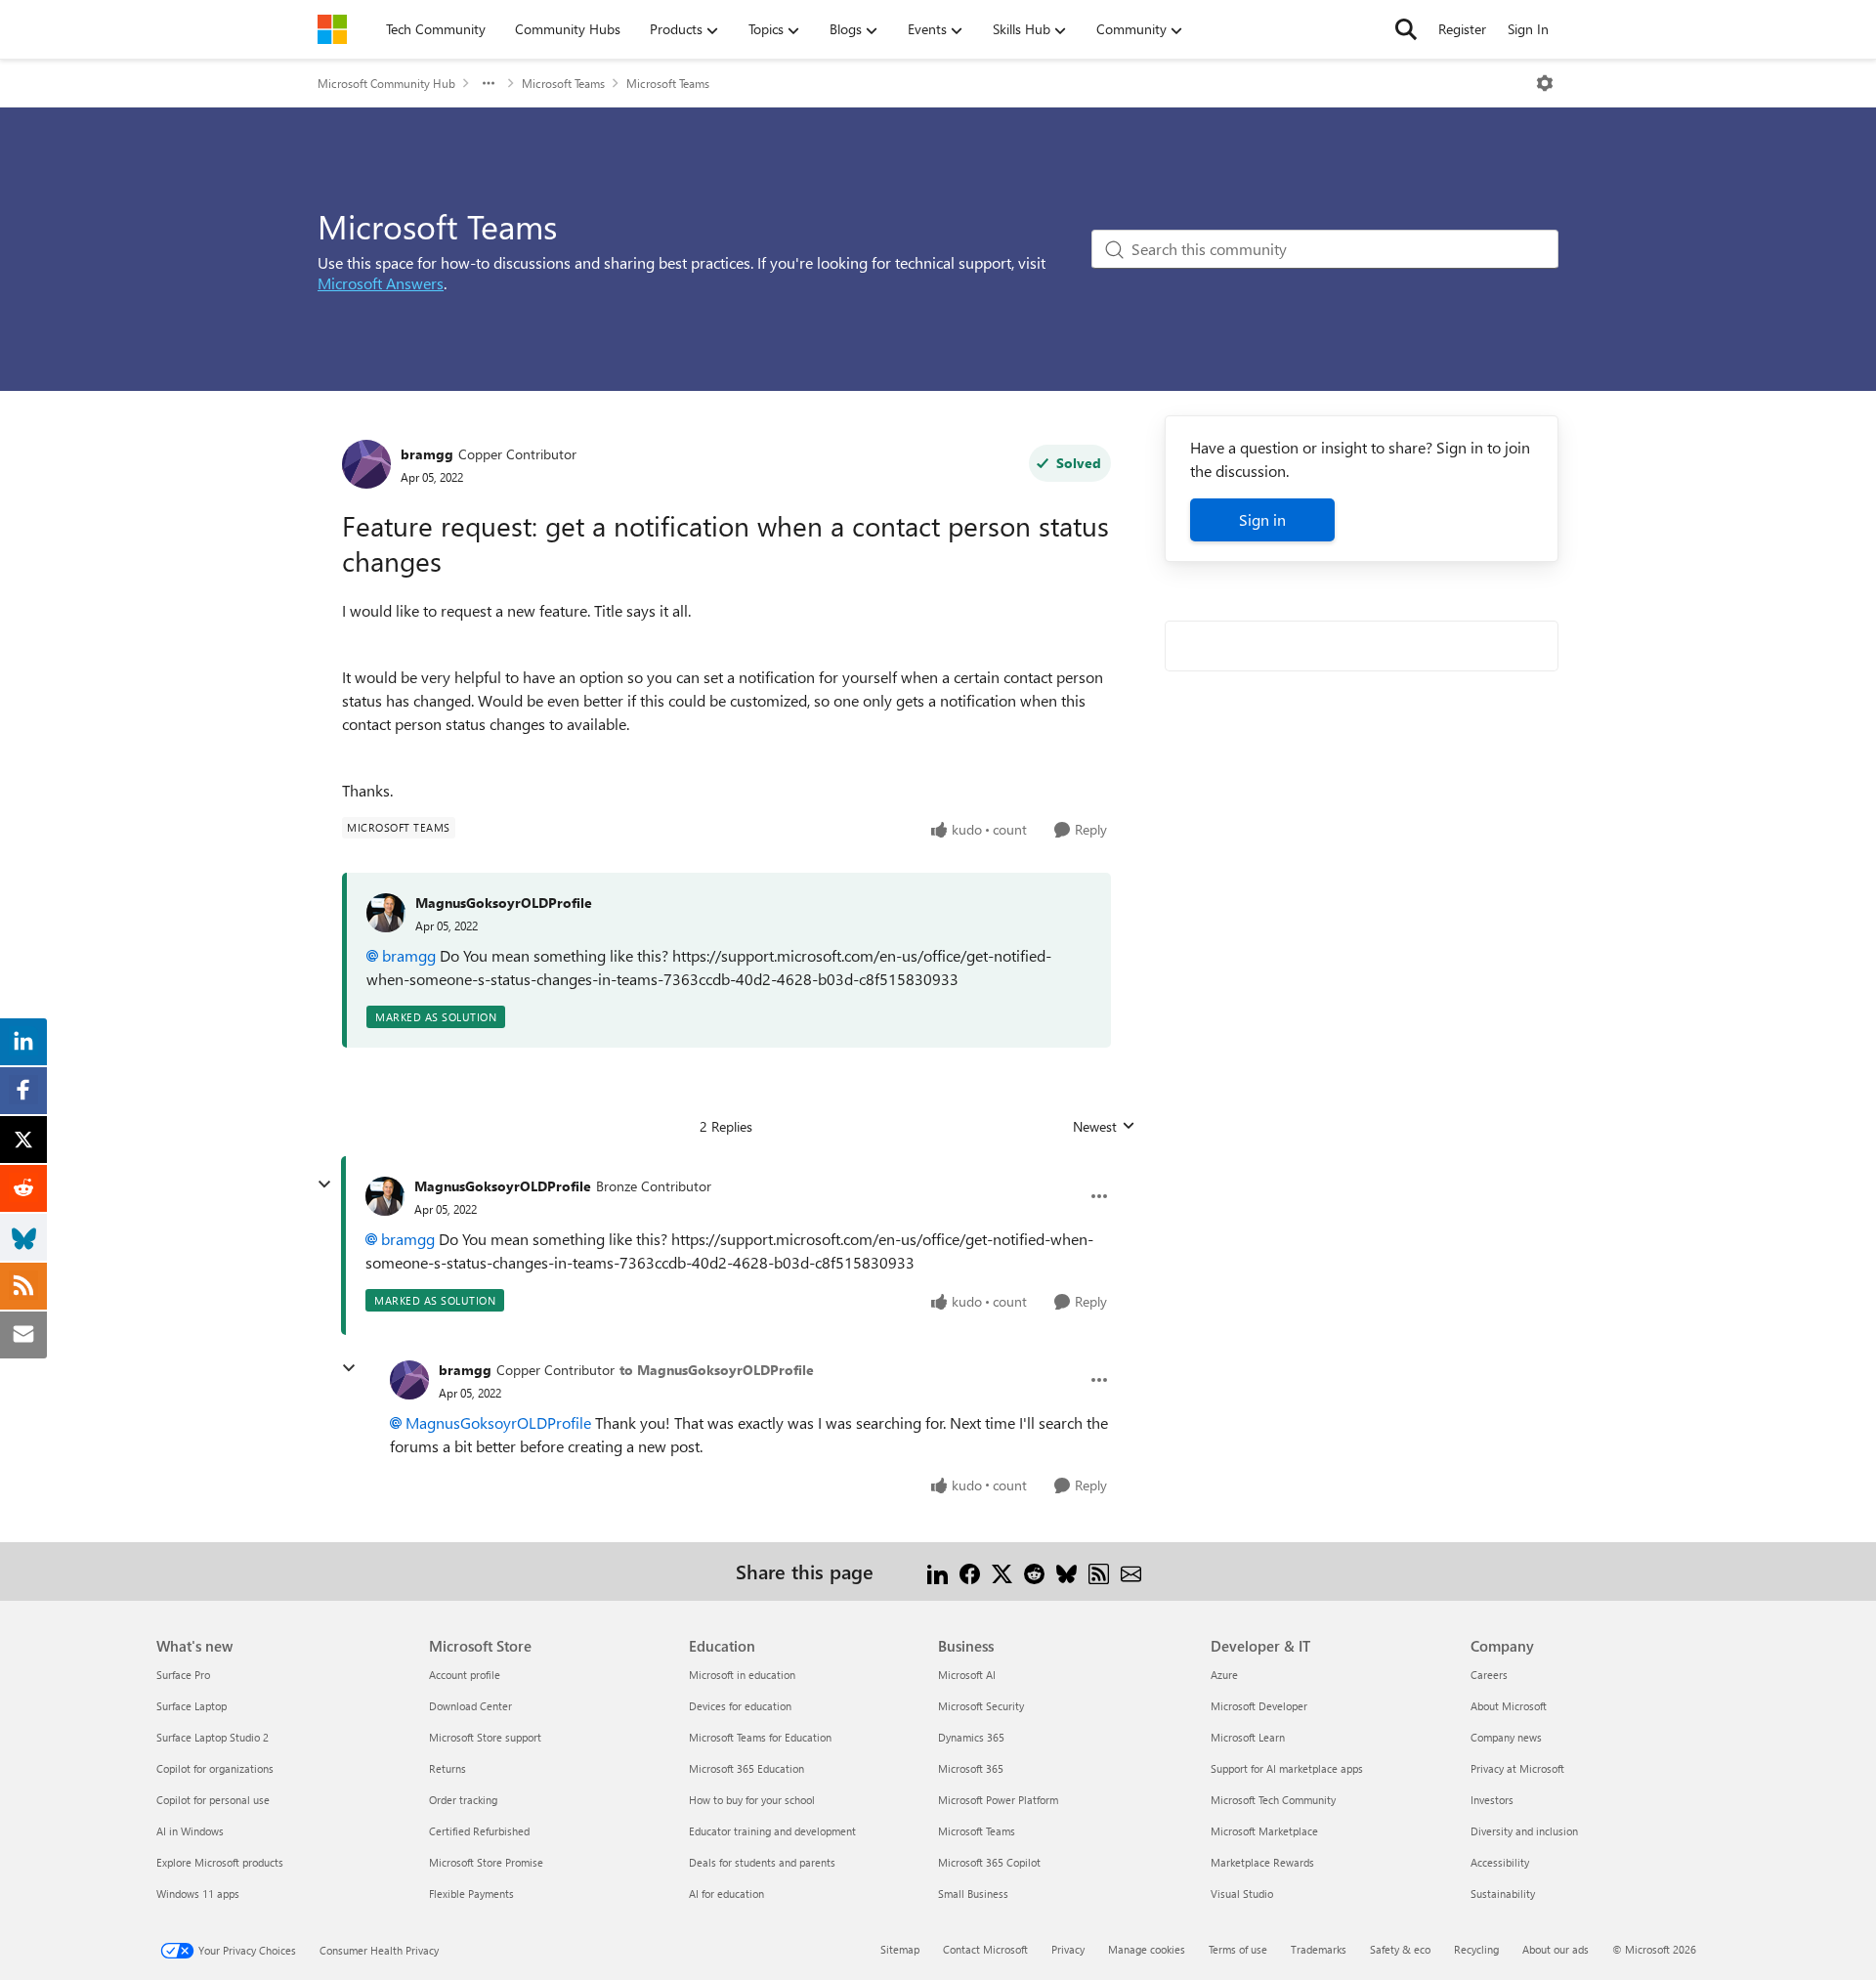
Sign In (1528, 29)
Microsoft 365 (971, 1768)
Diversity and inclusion (1524, 1831)
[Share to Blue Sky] (1066, 1571)
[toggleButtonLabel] (1545, 83)
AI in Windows (190, 1831)
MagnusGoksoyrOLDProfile (504, 903)
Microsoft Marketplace (1264, 1831)
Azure (1224, 1675)
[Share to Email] (1131, 1571)
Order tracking (463, 1800)
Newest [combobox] (1104, 1127)
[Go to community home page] (332, 29)
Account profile (465, 1675)
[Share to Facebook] (970, 1571)
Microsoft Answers (381, 283)
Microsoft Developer (1259, 1706)
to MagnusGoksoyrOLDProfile (717, 1370)
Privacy (1068, 1949)
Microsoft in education (742, 1675)
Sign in (1262, 519)
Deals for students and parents (762, 1862)
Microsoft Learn (1248, 1737)
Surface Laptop (192, 1706)
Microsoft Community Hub (386, 83)
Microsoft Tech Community (1273, 1800)
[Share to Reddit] (1034, 1571)
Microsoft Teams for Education (760, 1737)
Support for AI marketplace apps (1287, 1768)
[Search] (1406, 29)
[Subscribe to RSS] (1099, 1571)
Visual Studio (1242, 1894)
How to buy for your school (752, 1800)
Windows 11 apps (198, 1894)
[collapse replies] (324, 1184)
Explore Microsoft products (220, 1862)
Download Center (470, 1706)
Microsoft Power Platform (998, 1800)
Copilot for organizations (215, 1768)
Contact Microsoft (985, 1949)
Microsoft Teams (563, 83)
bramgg (427, 454)
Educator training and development (772, 1831)
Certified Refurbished (479, 1831)
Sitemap (900, 1949)
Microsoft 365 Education (746, 1768)
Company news (1506, 1737)
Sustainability (1503, 1894)
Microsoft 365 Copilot (989, 1862)
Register (1462, 29)
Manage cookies (1147, 1949)
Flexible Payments (471, 1894)
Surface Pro (183, 1675)
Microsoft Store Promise (486, 1862)
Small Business (973, 1894)
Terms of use (1238, 1949)
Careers (1489, 1675)
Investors (1492, 1800)
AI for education (726, 1894)
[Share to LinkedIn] (938, 1571)
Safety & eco (1400, 1949)
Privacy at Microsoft (1517, 1768)
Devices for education (740, 1706)
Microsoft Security (981, 1706)
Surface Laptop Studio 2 (213, 1737)
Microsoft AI (967, 1675)
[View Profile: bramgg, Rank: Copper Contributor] (366, 464)
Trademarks (1319, 1949)
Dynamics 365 (971, 1737)
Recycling (1476, 1949)
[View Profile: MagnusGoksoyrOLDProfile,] (386, 913)
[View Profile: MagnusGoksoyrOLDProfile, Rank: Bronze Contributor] (385, 1196)
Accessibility (1500, 1862)
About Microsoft (1509, 1706)
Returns (448, 1768)
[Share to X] (1002, 1571)
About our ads (1556, 1949)
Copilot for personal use (213, 1800)
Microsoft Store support (485, 1737)
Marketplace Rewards (1262, 1862)
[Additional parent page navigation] (489, 83)
